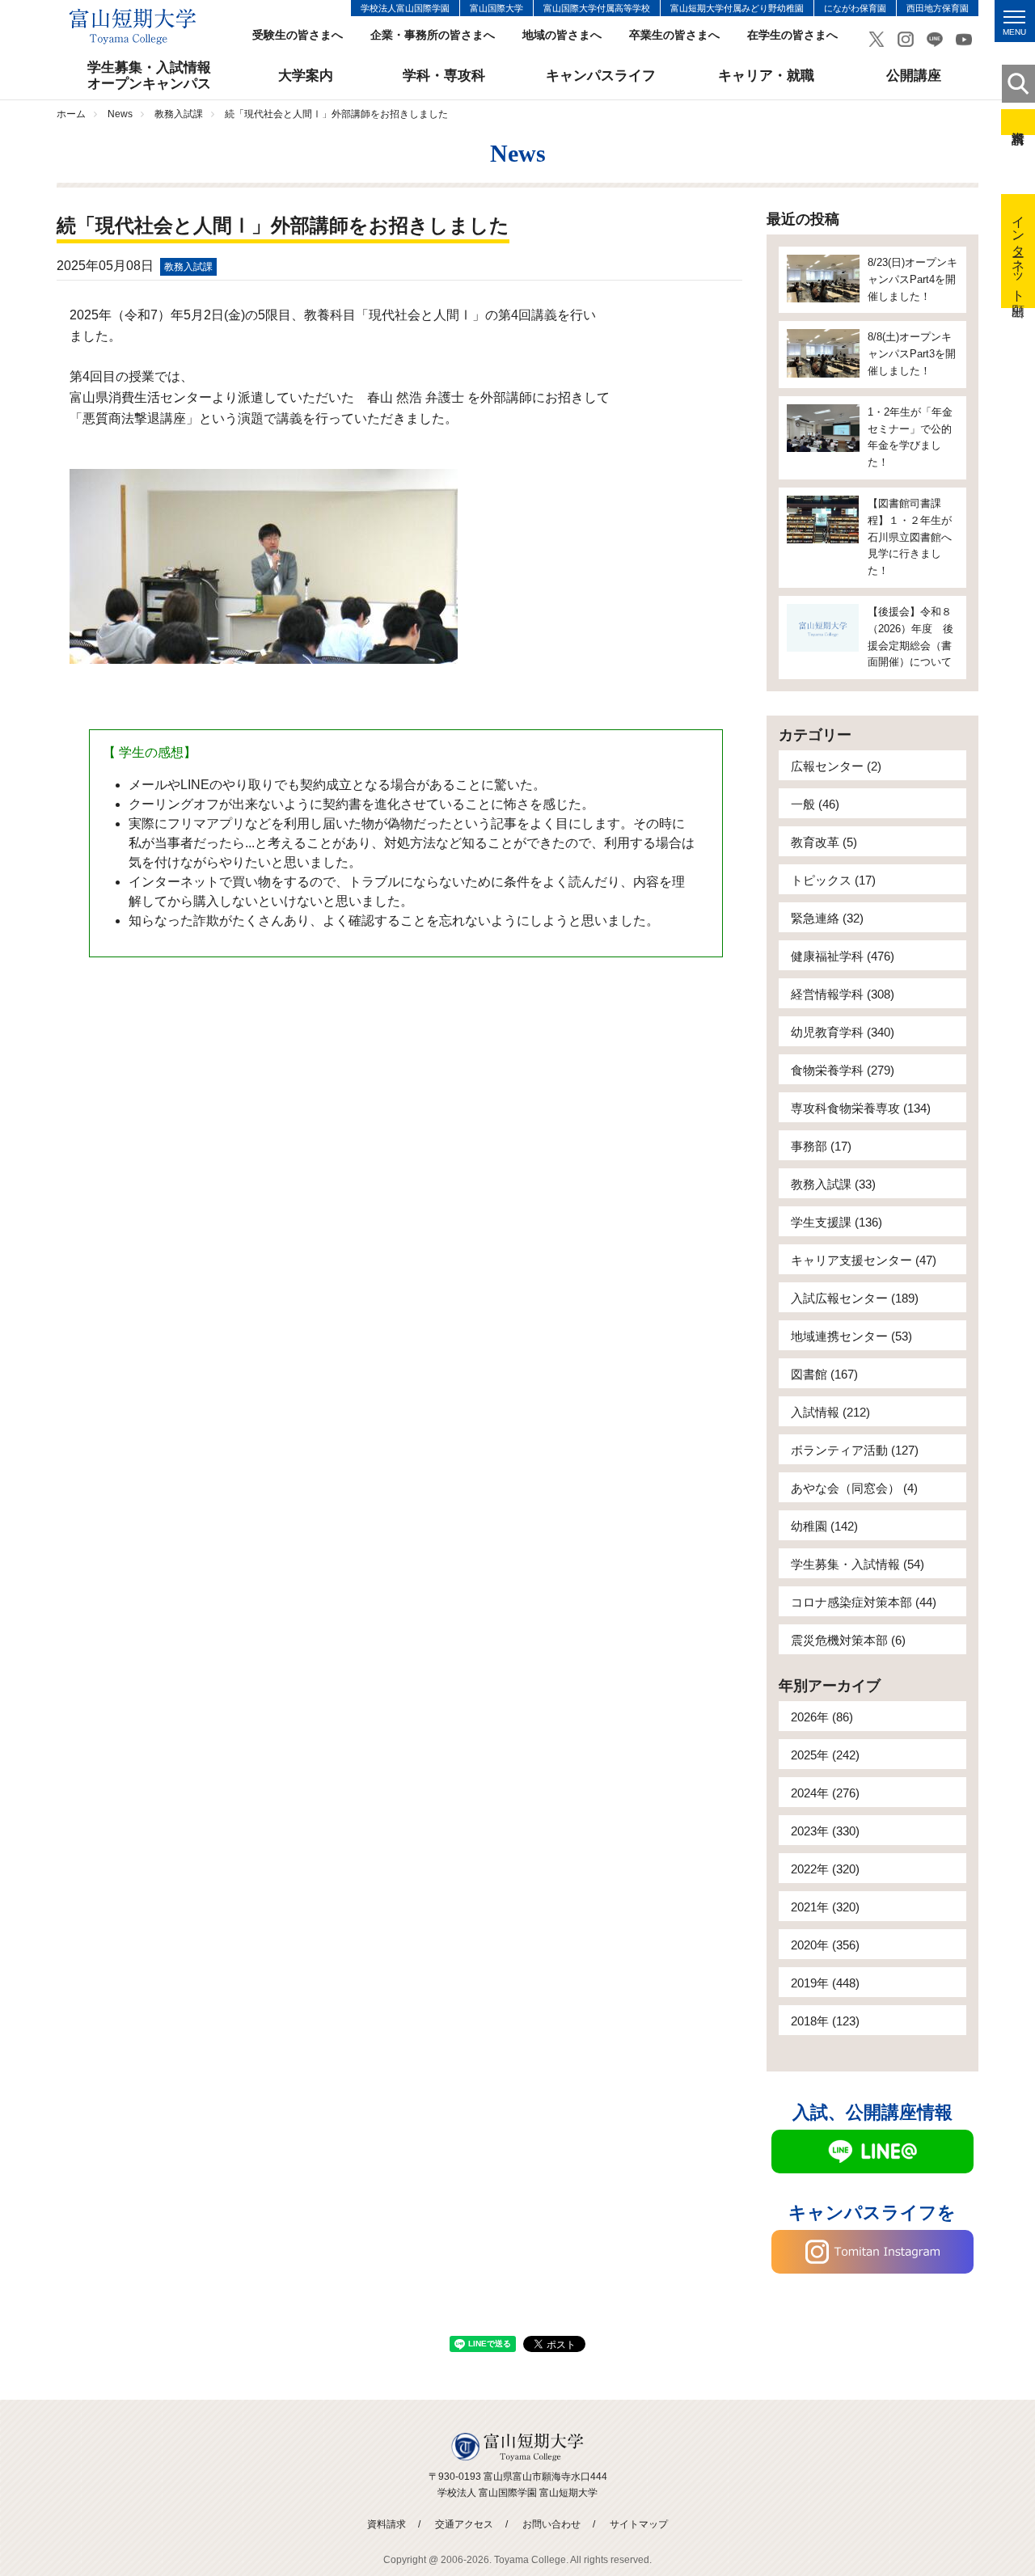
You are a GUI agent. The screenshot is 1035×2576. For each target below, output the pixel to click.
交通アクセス (464, 2524)
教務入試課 (179, 114)
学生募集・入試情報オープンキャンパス (149, 76)
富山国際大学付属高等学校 (597, 8)
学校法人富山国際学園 (405, 8)
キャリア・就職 (766, 76)
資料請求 (1018, 122)
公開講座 (914, 76)
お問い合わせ (551, 2524)
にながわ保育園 (855, 8)
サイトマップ (639, 2524)
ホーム (71, 114)
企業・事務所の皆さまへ (433, 35)
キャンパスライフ (601, 76)
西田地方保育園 (938, 8)
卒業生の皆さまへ (674, 35)
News (120, 114)
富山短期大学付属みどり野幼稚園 (737, 8)
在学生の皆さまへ (792, 35)
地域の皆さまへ (562, 35)
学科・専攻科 (444, 76)
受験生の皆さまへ (298, 35)
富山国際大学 (496, 8)
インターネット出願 (1018, 251)
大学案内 (306, 76)
